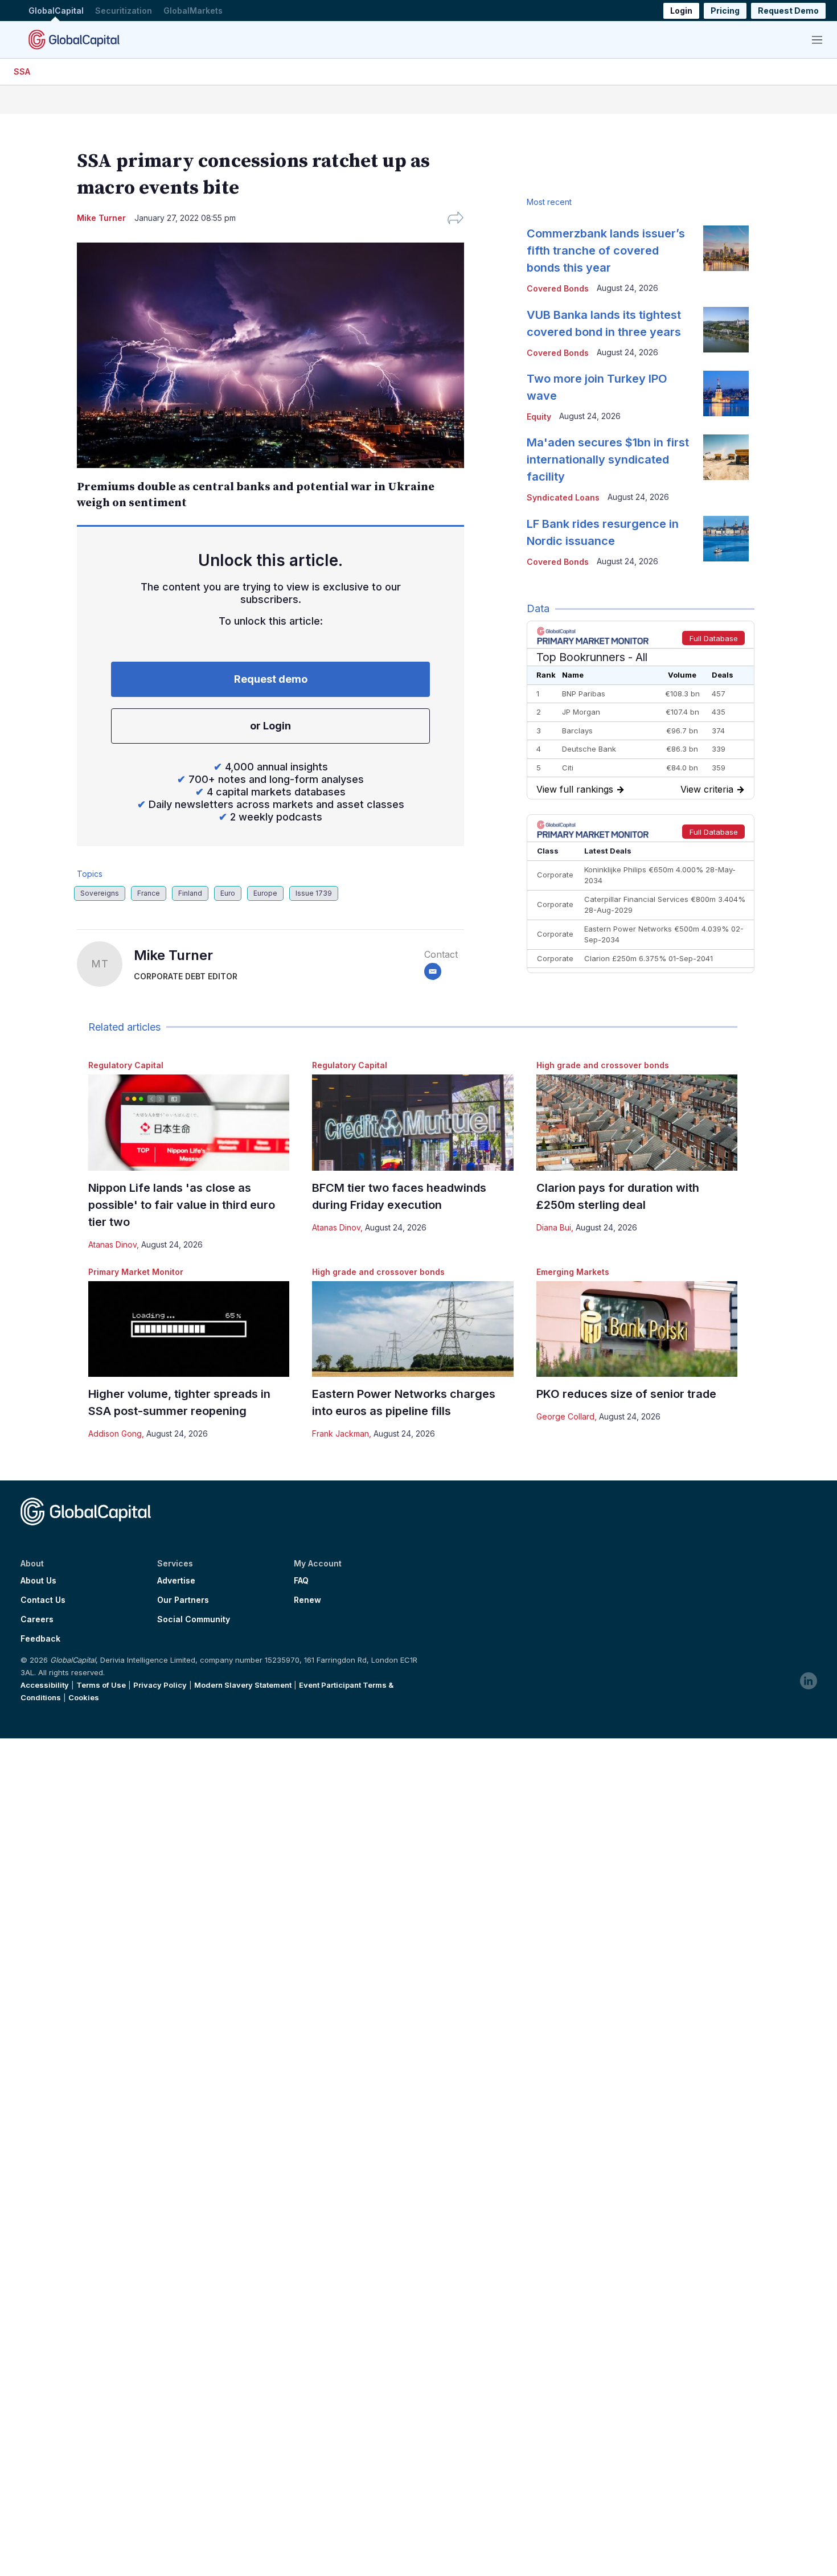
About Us (38, 1581)
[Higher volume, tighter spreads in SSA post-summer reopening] (189, 1329)
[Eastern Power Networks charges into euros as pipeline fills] (413, 1329)
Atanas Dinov (112, 1244)
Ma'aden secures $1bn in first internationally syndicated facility (608, 460)
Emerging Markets (573, 1272)
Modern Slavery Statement (243, 1685)
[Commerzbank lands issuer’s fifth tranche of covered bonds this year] (726, 248)
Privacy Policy (160, 1685)
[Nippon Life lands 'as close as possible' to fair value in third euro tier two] (189, 1123)
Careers (37, 1619)
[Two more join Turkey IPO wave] (726, 393)
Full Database (714, 638)
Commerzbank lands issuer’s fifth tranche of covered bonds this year (606, 251)
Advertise (176, 1581)
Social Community (194, 1619)
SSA (22, 71)
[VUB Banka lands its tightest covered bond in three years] (726, 330)
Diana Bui (554, 1227)
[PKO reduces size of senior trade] (637, 1329)
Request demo (271, 679)
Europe (265, 893)
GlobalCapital (56, 11)
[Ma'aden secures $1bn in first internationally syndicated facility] (726, 457)
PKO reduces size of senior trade (626, 1394)
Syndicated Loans (563, 497)
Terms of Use (101, 1685)
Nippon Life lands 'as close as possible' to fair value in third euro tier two (182, 1205)
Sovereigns (100, 893)
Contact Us (43, 1600)
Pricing (725, 11)
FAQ (301, 1581)
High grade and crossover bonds (603, 1065)
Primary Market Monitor (136, 1272)
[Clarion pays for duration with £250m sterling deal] (637, 1123)
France (149, 893)
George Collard (565, 1416)
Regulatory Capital (126, 1065)
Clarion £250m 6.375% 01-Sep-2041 (649, 958)
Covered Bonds (558, 288)
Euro (228, 893)
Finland (190, 893)
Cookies (84, 1697)
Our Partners (183, 1600)
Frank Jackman (340, 1433)
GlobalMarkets (193, 11)
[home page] (74, 39)
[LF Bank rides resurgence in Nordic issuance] (726, 539)
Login (681, 11)
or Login (270, 726)
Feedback (40, 1639)
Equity (539, 417)
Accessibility (45, 1685)
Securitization (124, 11)
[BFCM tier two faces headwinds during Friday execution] (413, 1123)
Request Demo (788, 11)
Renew (307, 1600)
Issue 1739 (314, 893)
